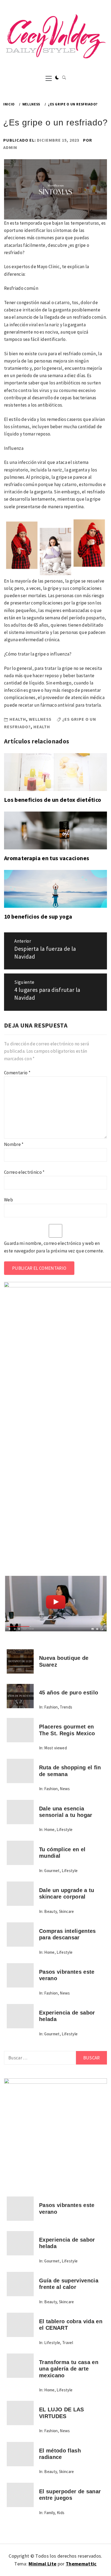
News (65, 1789)
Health (18, 719)
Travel (68, 2343)
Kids (61, 2513)
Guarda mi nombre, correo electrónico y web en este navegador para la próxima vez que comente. (54, 1247)
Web (8, 1200)
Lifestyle (65, 1829)
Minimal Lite (42, 2564)
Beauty (51, 1911)
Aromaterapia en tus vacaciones (47, 858)
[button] (57, 78)
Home (49, 1829)
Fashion (51, 1707)
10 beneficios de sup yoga (38, 917)
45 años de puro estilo (69, 1693)
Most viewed (55, 1748)
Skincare (67, 1911)
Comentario (17, 1073)
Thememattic (81, 2564)
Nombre (14, 1144)
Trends (66, 1707)
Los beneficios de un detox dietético (53, 800)
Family (49, 2513)
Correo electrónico (24, 1172)
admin (10, 147)
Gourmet (52, 1871)
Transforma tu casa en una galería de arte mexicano (69, 2369)
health (42, 727)
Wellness (40, 719)
